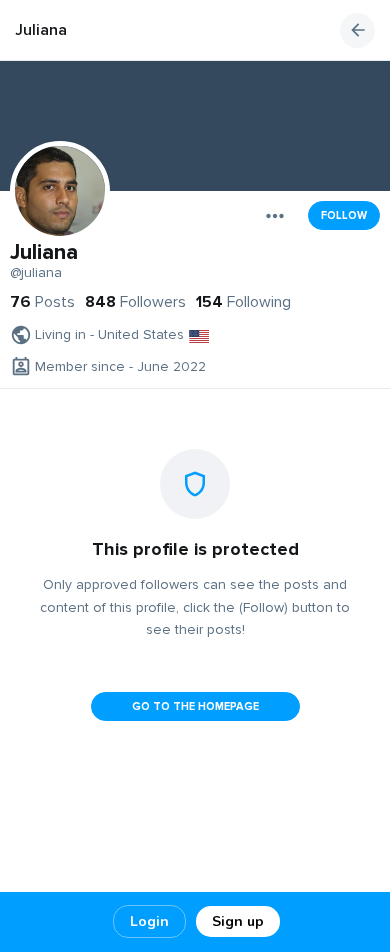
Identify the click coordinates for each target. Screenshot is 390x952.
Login (149, 921)
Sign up (238, 921)
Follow (344, 215)
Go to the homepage (195, 706)
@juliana (36, 273)
